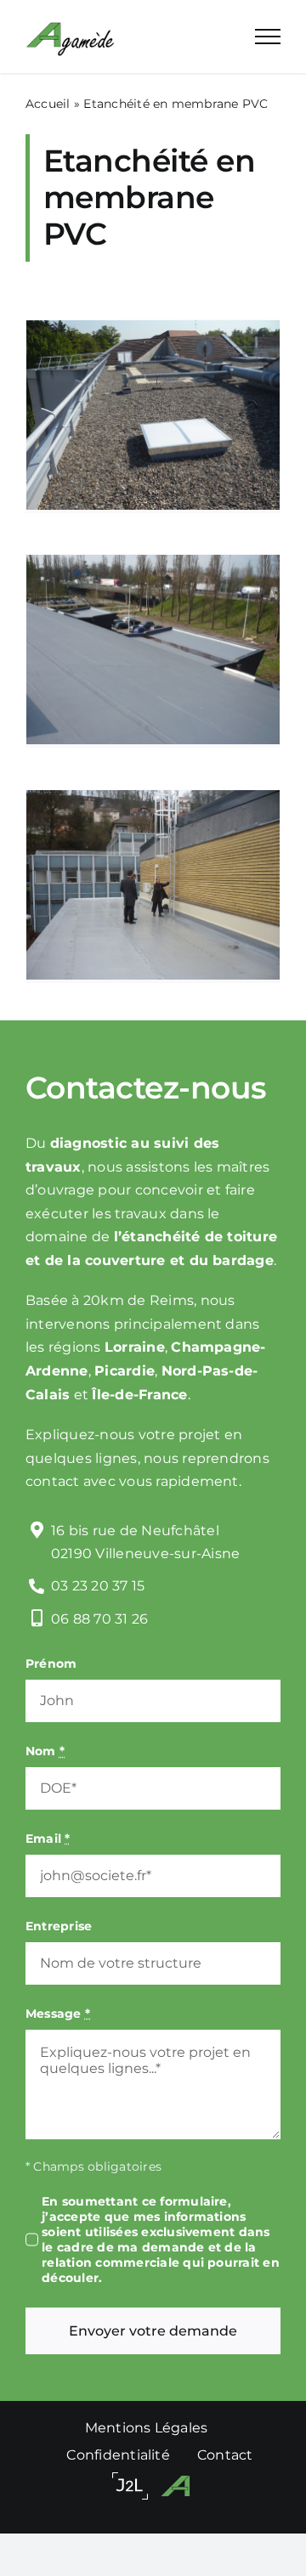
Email (48, 1839)
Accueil (48, 104)
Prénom (51, 1664)
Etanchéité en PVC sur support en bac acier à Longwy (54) (153, 833)
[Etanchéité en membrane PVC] (153, 415)
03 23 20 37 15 (98, 1586)
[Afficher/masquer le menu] (268, 37)
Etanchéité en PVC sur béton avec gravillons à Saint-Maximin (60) (153, 351)
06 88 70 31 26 (99, 1619)
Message (58, 2014)
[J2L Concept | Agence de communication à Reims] (130, 2486)
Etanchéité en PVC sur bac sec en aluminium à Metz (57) (153, 585)
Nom (45, 1751)
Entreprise (59, 1926)
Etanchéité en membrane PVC (153, 484)
